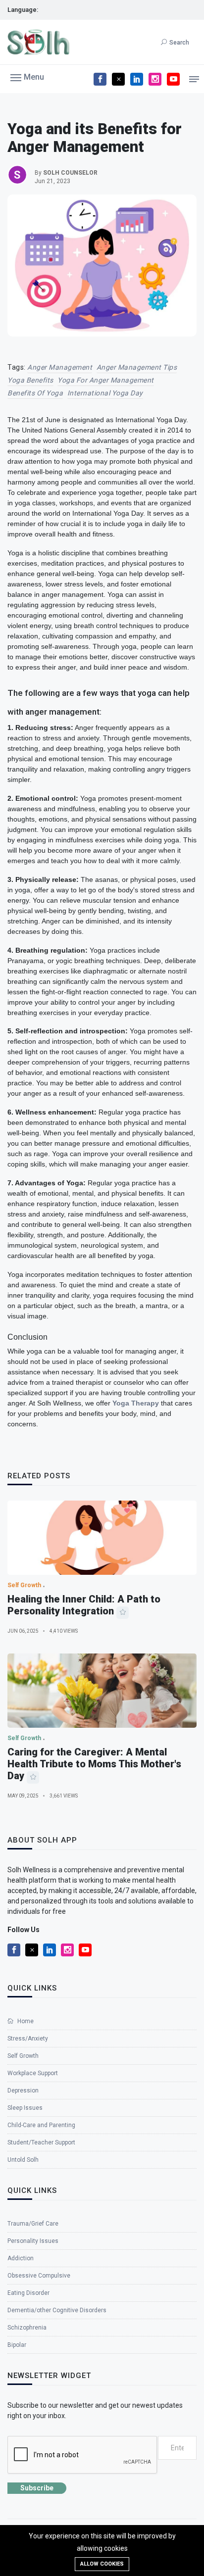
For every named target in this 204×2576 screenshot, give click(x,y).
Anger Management (60, 367)
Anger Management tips (137, 367)
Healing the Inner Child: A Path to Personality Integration (84, 1605)
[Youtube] (173, 79)
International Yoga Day (105, 393)
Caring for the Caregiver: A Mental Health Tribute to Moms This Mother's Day (94, 1764)
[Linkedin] (137, 79)
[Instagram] (155, 79)
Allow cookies (102, 2564)
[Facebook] (100, 79)
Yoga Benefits (30, 380)
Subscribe (37, 2488)
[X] (118, 79)
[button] (27, 77)
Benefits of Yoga (35, 393)
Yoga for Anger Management (106, 380)
